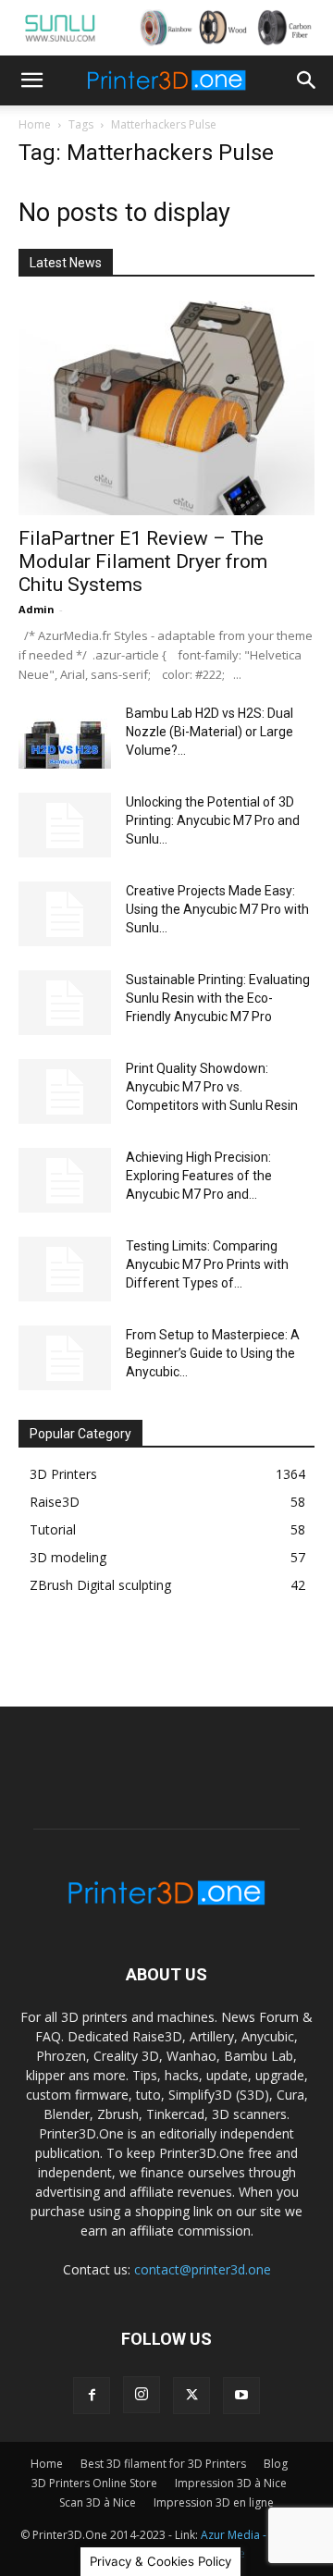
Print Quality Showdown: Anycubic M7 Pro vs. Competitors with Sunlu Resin (212, 1087)
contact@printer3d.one (203, 2269)
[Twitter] (191, 2396)
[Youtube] (241, 2396)
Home (35, 124)
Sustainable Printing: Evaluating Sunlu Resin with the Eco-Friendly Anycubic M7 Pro (218, 998)
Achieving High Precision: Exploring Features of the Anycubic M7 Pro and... (199, 1176)
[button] (31, 80)
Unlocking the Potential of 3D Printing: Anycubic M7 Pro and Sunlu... (213, 820)
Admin (37, 609)
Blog (276, 2464)
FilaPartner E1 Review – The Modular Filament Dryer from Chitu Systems (143, 561)
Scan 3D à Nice (98, 2502)
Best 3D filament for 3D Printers (163, 2464)
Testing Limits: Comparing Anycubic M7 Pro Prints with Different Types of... (207, 1264)
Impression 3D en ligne (214, 2502)
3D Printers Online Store (94, 2483)
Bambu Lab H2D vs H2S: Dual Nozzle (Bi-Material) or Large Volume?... (210, 732)
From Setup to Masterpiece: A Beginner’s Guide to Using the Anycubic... (213, 1353)
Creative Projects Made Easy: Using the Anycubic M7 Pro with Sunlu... (217, 909)
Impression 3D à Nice (231, 2483)
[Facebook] (92, 2396)
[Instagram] (142, 2395)
